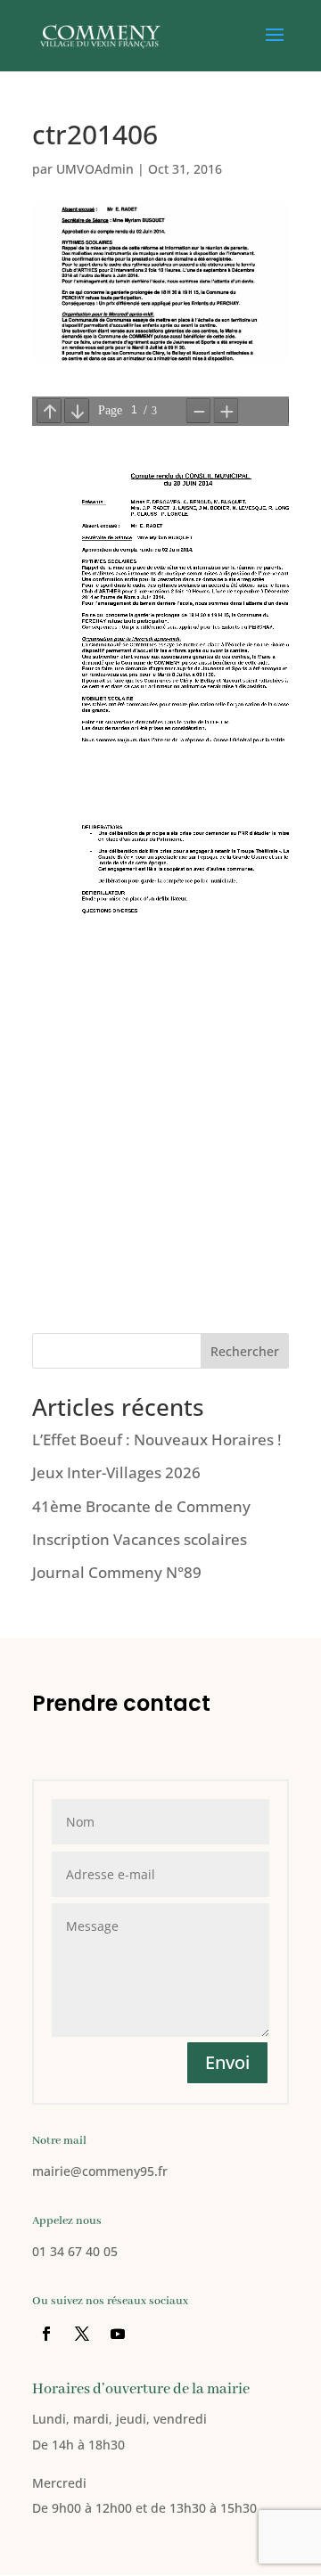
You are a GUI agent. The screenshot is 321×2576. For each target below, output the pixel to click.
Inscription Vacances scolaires (140, 1539)
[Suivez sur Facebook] (46, 2334)
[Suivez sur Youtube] (118, 2334)
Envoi (227, 2062)
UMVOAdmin (95, 169)
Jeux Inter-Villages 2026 (116, 1472)
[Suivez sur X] (82, 2334)
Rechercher (245, 1351)
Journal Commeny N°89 (117, 1572)
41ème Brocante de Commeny (141, 1506)
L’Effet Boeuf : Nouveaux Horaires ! (157, 1439)
